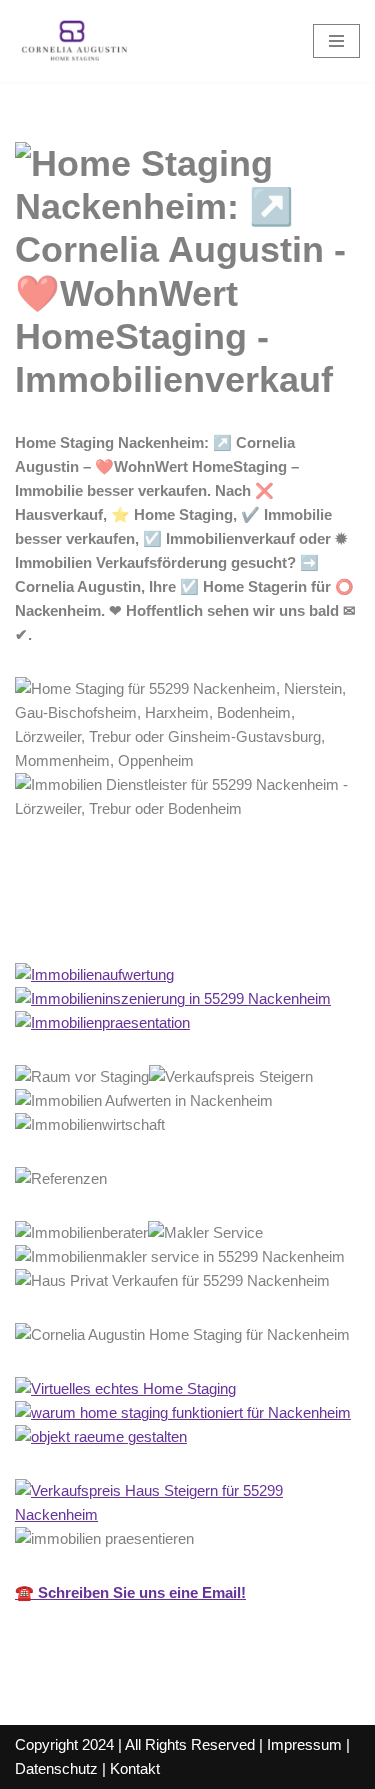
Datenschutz (56, 1768)
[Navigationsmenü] (336, 41)
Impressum (304, 1744)
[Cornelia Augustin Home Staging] (75, 41)
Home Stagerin (99, 918)
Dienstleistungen (275, 918)
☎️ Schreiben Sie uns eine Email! (130, 1592)
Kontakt (135, 1768)
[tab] (99, 919)
